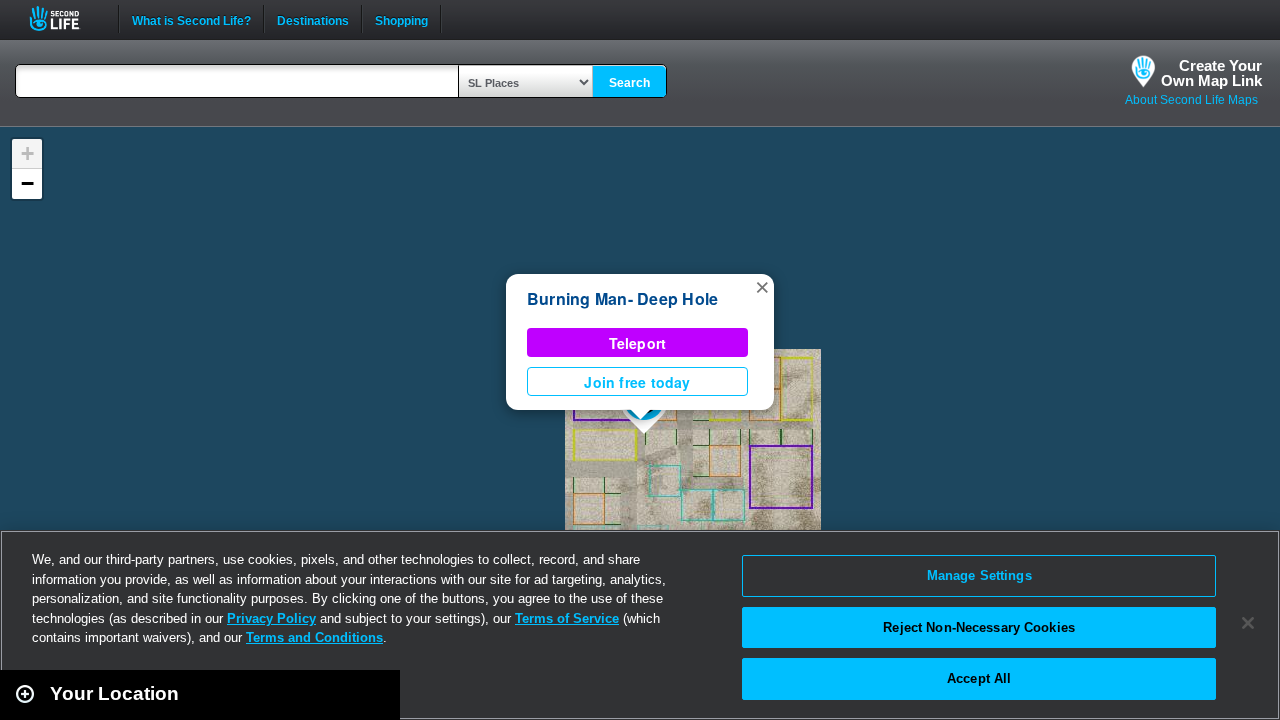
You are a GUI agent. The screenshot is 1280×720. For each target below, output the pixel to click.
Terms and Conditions (314, 637)
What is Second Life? (191, 19)
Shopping (401, 19)
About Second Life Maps (1191, 100)
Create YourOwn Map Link (1211, 73)
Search (629, 83)
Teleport (638, 343)
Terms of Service (567, 618)
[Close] (1248, 623)
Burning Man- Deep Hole (622, 298)
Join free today (637, 382)
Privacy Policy (271, 618)
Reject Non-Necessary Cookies (979, 627)
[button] (762, 286)
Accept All (979, 678)
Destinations (313, 19)
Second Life (65, 18)
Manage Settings (979, 575)
